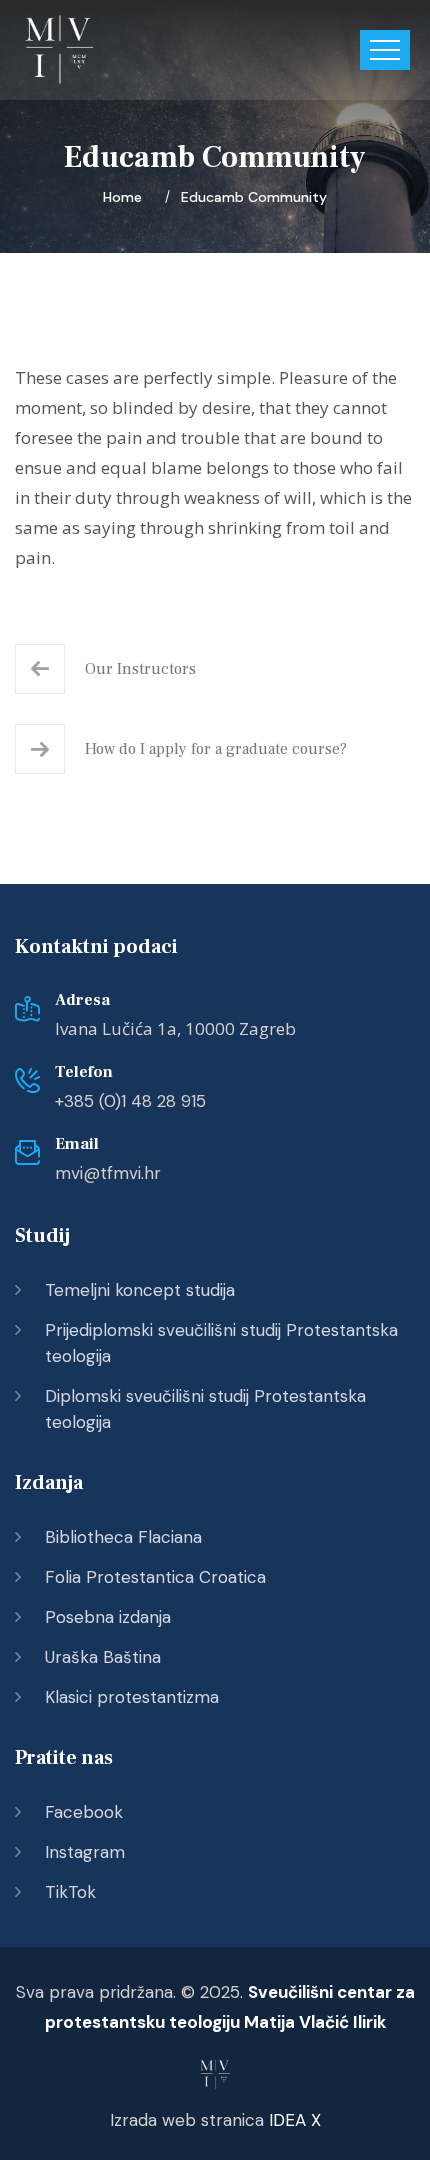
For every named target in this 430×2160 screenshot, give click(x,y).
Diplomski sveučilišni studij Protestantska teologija (205, 1409)
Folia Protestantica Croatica (155, 1577)
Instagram (85, 1852)
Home (126, 197)
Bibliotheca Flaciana (123, 1537)
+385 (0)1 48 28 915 (130, 1101)
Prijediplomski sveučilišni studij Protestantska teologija (221, 1343)
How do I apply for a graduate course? (216, 749)
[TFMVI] (60, 50)
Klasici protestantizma (132, 1697)
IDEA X (295, 2120)
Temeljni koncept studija (140, 1290)
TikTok (70, 1892)
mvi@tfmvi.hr (108, 1173)
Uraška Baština (103, 1657)
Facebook (84, 1812)
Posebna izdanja (108, 1617)
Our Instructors (140, 669)
